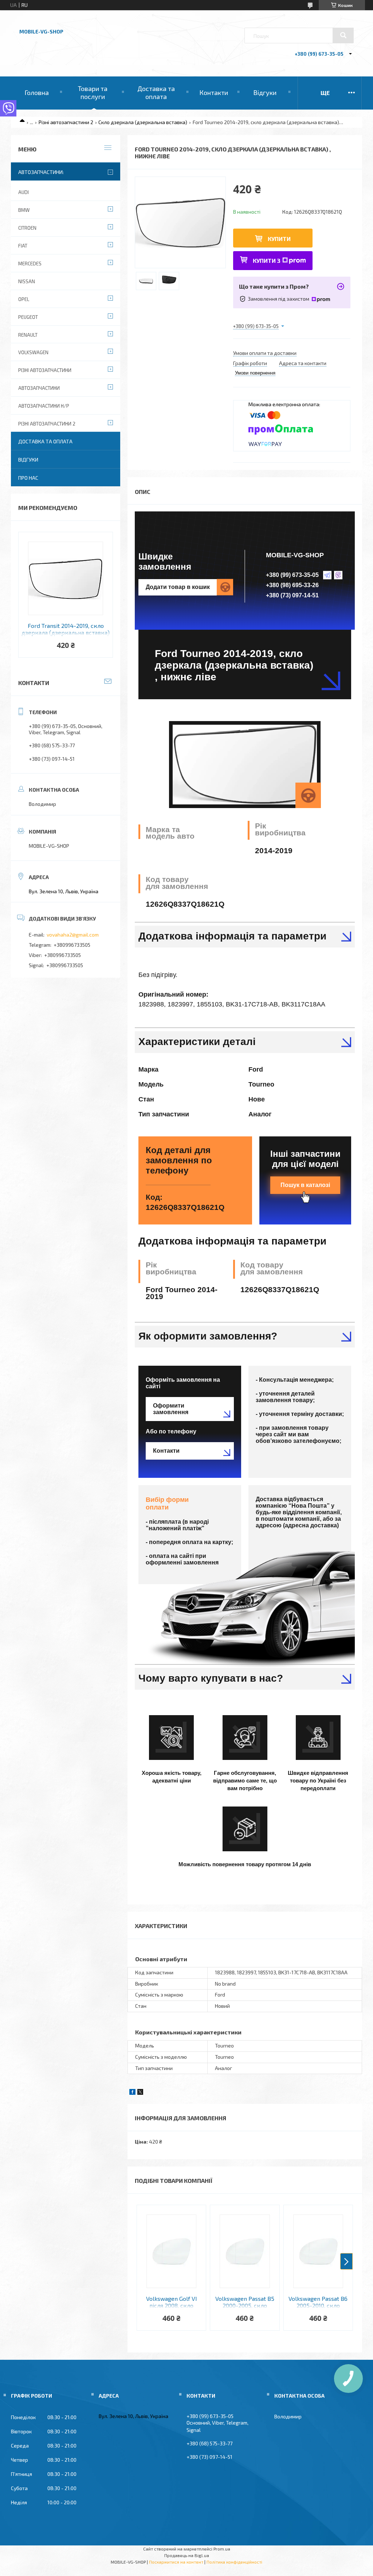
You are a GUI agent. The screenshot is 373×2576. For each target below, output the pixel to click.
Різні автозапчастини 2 (66, 122)
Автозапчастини (39, 388)
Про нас (28, 478)
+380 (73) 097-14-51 (292, 595)
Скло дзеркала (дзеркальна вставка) (143, 122)
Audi (23, 192)
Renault (28, 335)
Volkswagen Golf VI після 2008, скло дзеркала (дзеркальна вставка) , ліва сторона (172, 2302)
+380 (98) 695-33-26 (292, 585)
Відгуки (265, 92)
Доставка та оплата (156, 92)
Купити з (267, 260)
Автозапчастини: (41, 172)
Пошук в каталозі (305, 1185)
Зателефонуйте (264, 2550)
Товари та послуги (93, 92)
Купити (279, 239)
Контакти (214, 92)
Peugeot (28, 317)
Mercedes (30, 264)
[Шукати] (343, 35)
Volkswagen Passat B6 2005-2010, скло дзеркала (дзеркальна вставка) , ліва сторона (318, 2302)
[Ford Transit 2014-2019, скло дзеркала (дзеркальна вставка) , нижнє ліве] (66, 578)
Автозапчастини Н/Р (44, 406)
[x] (140, 2093)
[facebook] (132, 2093)
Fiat (23, 246)
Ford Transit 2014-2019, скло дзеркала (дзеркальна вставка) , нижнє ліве (66, 629)
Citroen (27, 228)
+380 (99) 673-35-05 (292, 575)
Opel (24, 299)
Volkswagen (33, 352)
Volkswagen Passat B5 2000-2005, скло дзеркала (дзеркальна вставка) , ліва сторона (245, 2302)
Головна (37, 92)
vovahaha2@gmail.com (73, 935)
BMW (24, 210)
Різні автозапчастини (45, 370)
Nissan (27, 281)
